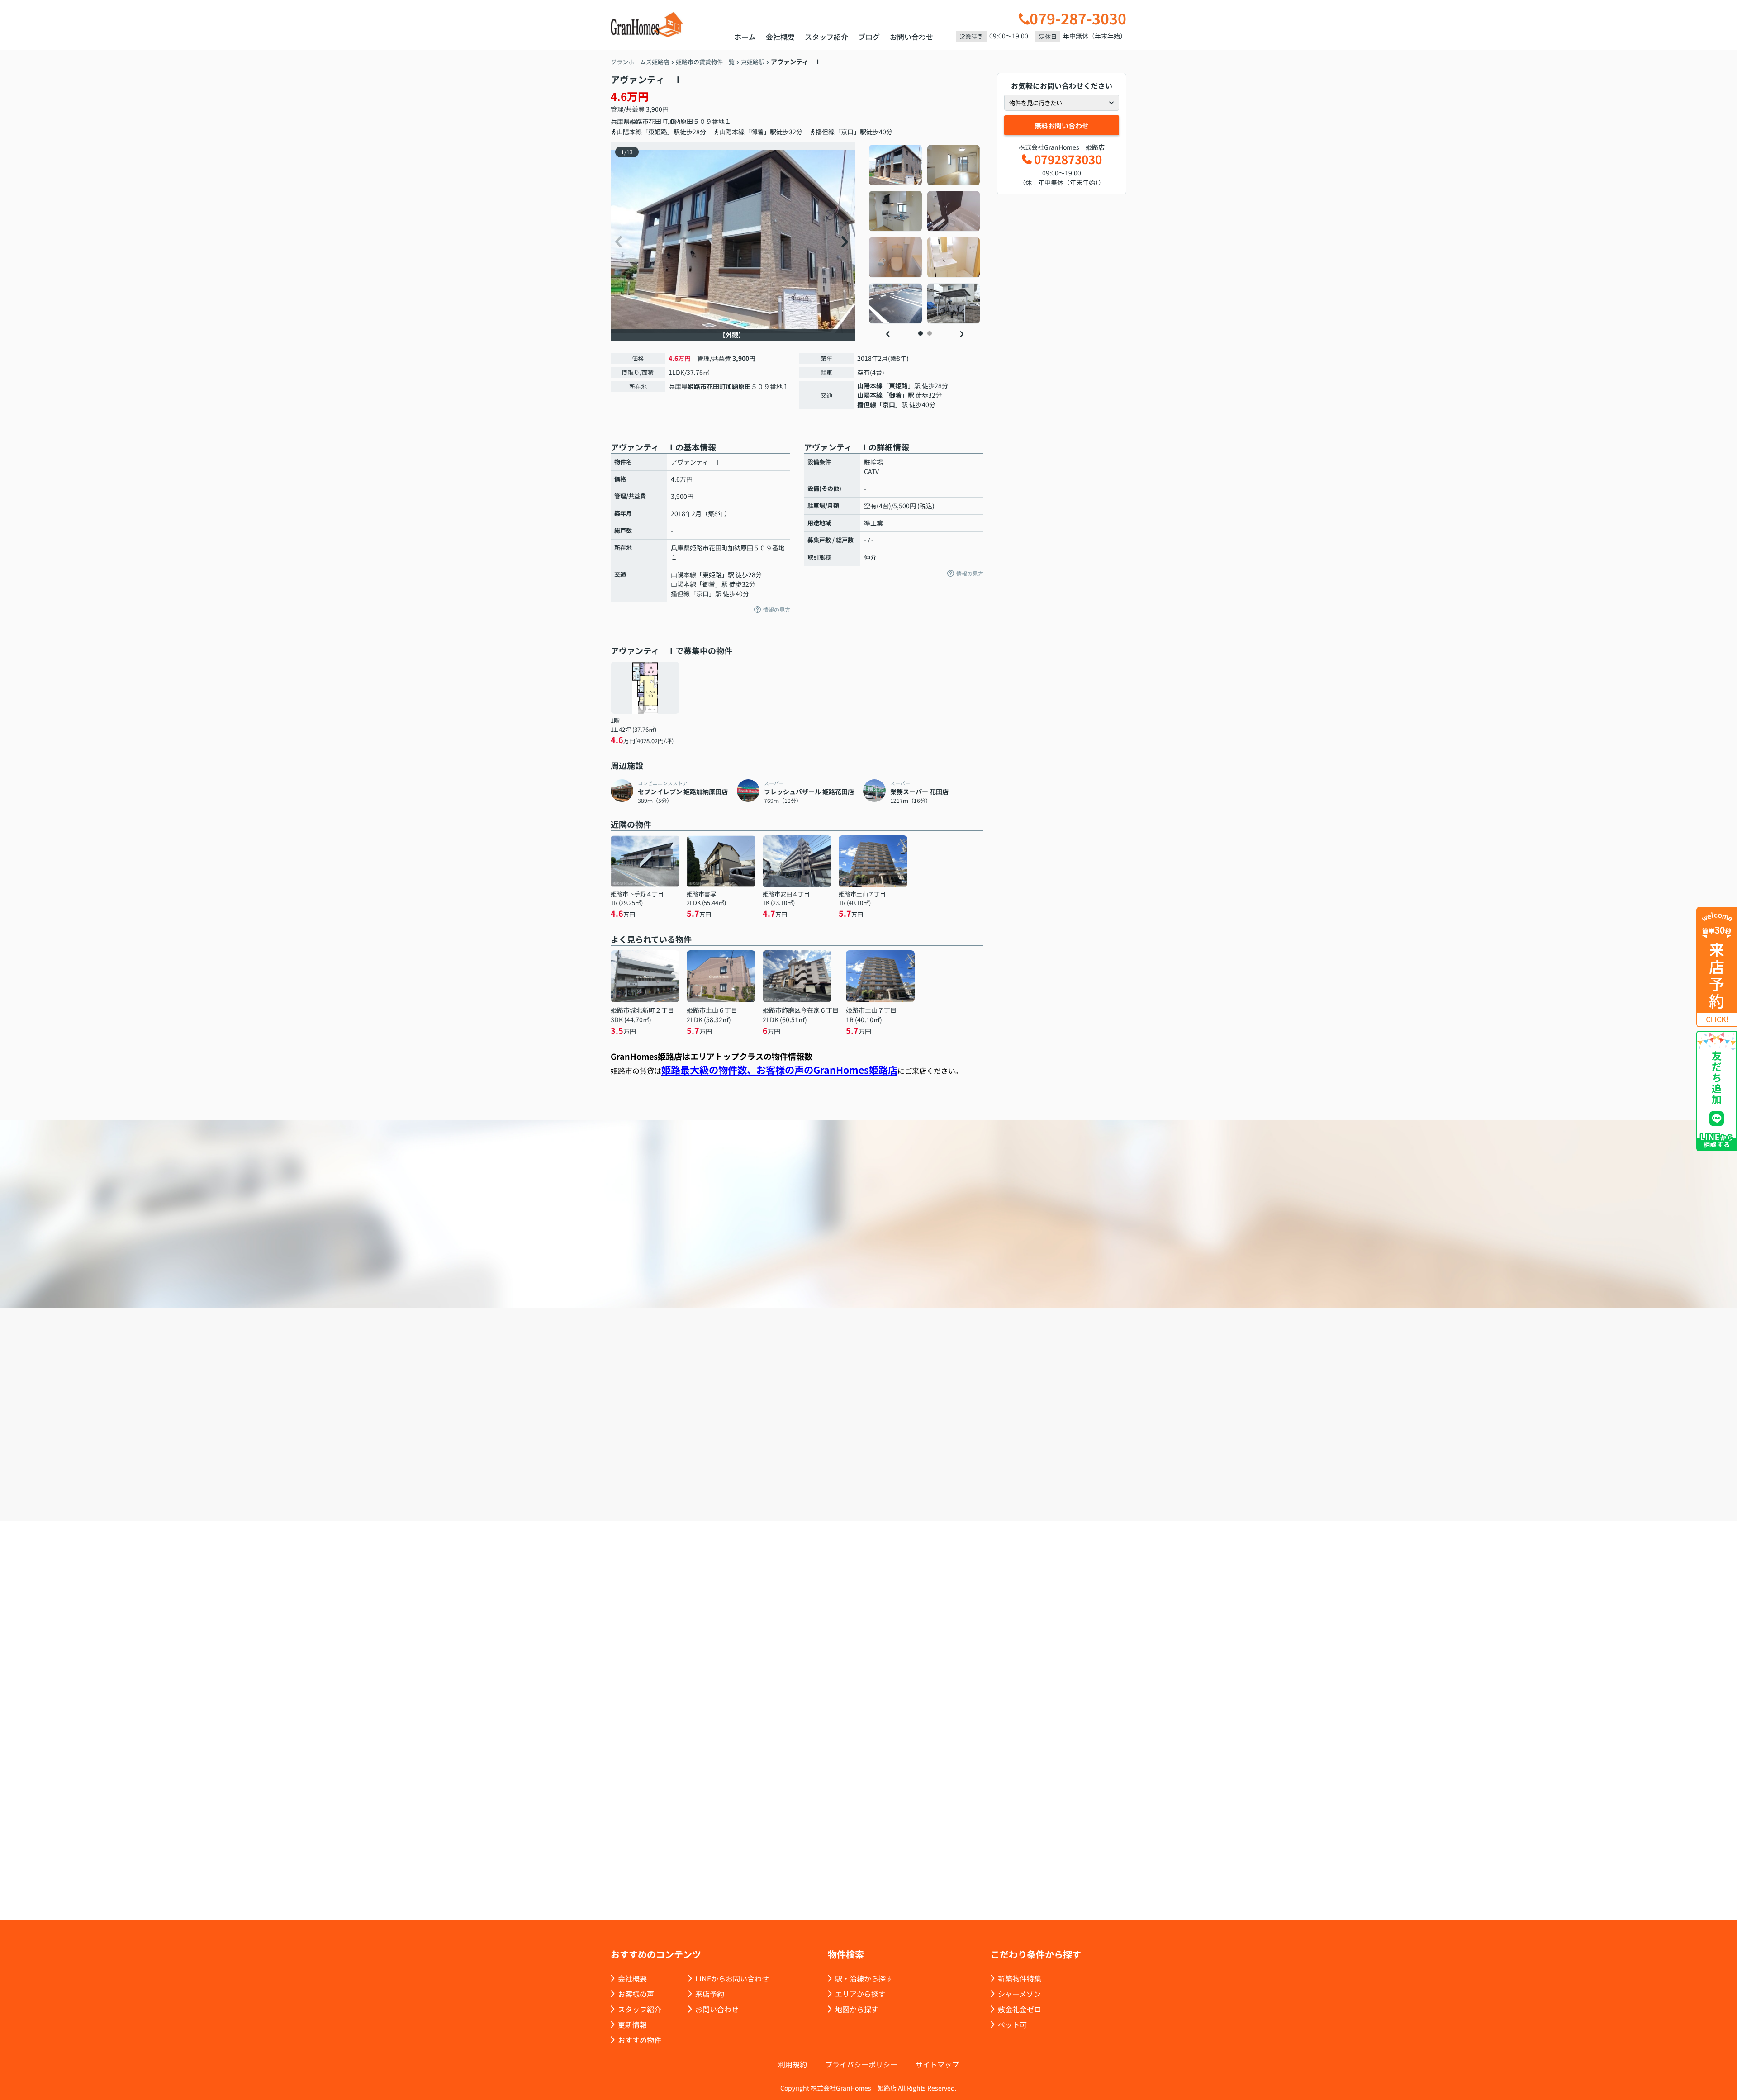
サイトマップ (937, 2064)
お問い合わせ (911, 37)
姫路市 (639, 121)
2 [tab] (930, 333)
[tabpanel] (925, 234)
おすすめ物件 (640, 2040)
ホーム (745, 37)
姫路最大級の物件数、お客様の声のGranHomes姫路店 (779, 1069)
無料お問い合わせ (1062, 126)
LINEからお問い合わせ (1156, 1469)
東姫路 (898, 385)
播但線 (867, 404)
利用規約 (793, 2064)
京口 (889, 404)
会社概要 (780, 37)
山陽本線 (870, 385)
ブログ (869, 37)
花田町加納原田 (671, 121)
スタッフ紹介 (826, 37)
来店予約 (893, 1470)
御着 (895, 395)
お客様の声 (636, 1994)
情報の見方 (777, 609)
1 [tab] (921, 333)
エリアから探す (860, 1994)
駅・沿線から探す (864, 1978)
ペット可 (1012, 2024)
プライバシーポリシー (861, 2064)
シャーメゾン (1019, 1994)
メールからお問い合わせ (1025, 1470)
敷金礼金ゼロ (1020, 2009)
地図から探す (857, 2009)
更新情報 (632, 2024)
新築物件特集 (1020, 1978)
